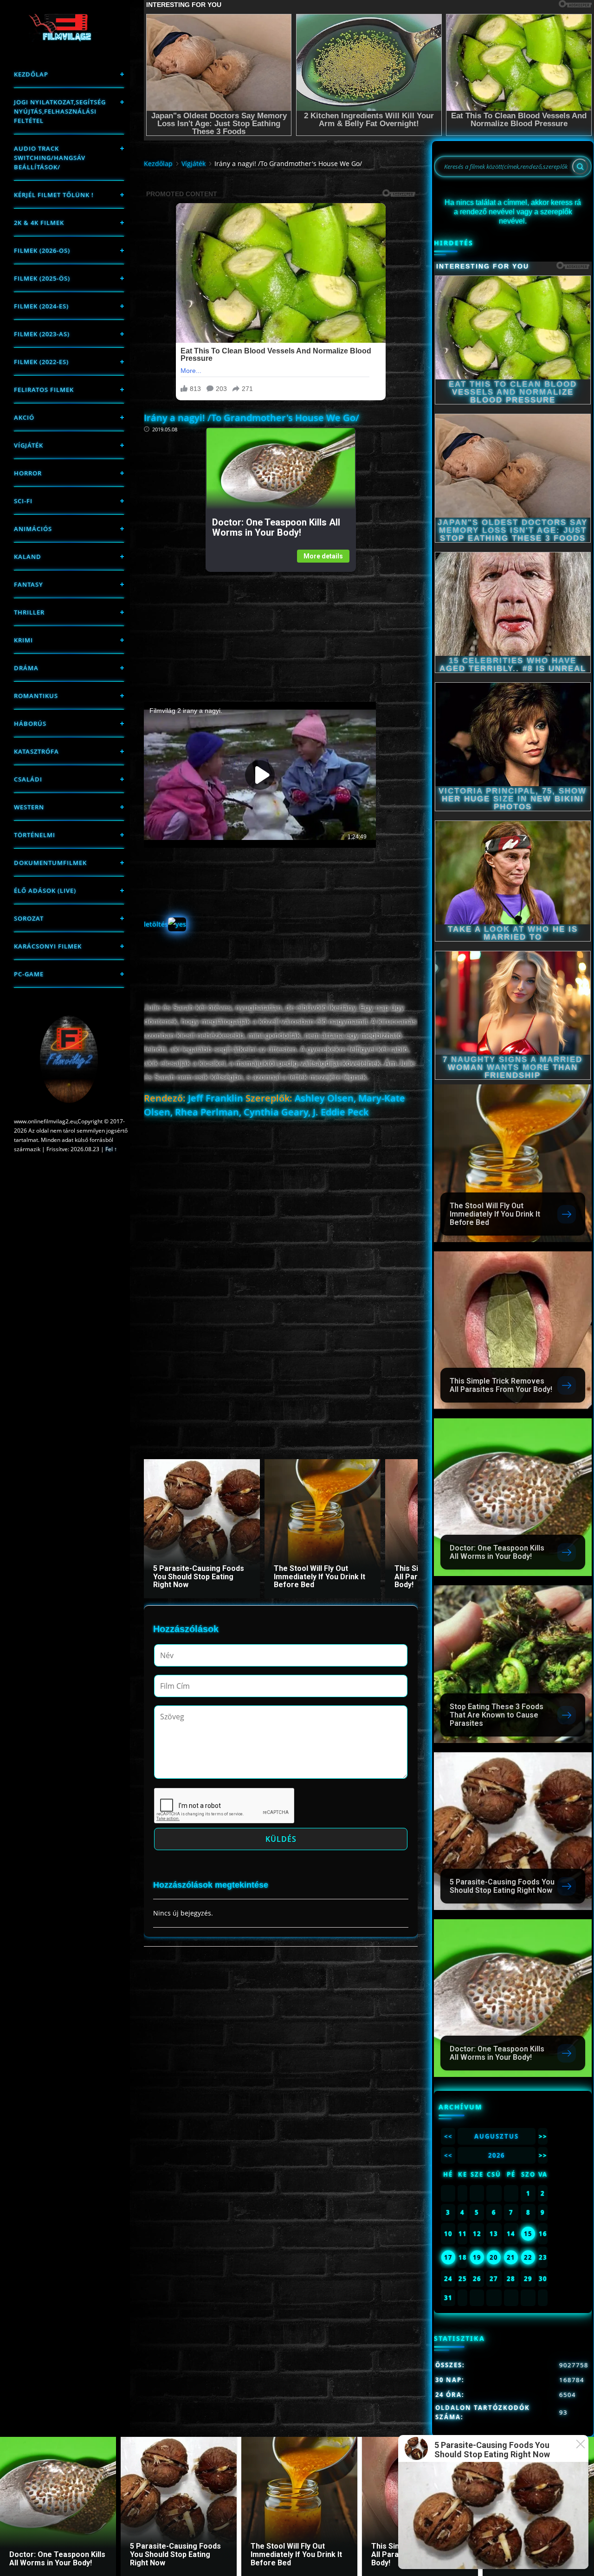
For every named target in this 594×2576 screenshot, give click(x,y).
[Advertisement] (281, 637)
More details (323, 556)
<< (448, 2136)
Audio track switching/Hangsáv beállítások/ (50, 158)
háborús (30, 724)
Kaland (28, 557)
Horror (28, 473)
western (29, 807)
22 (528, 2257)
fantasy (29, 584)
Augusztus (497, 2136)
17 (448, 2257)
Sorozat (29, 918)
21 (511, 2257)
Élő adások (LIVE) (45, 891)
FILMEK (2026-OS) (42, 250)
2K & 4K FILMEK (39, 223)
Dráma (26, 668)
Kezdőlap (31, 74)
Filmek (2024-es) (41, 306)
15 (528, 2234)
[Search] (580, 167)
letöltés (156, 924)
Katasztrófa (36, 751)
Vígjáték (29, 445)
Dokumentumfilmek (50, 863)
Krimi (23, 640)
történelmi (35, 835)
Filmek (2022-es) (41, 362)
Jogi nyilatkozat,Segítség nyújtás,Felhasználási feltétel (60, 111)
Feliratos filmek (44, 390)
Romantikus (36, 696)
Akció (24, 417)
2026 (497, 2155)
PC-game (29, 974)
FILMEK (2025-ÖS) (42, 278)
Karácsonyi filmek (48, 946)
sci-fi (23, 501)
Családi (28, 779)
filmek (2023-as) (42, 334)
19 (477, 2257)
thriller (29, 612)
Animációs (33, 529)
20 (494, 2257)
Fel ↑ (111, 1149)
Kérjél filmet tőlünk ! (54, 195)
